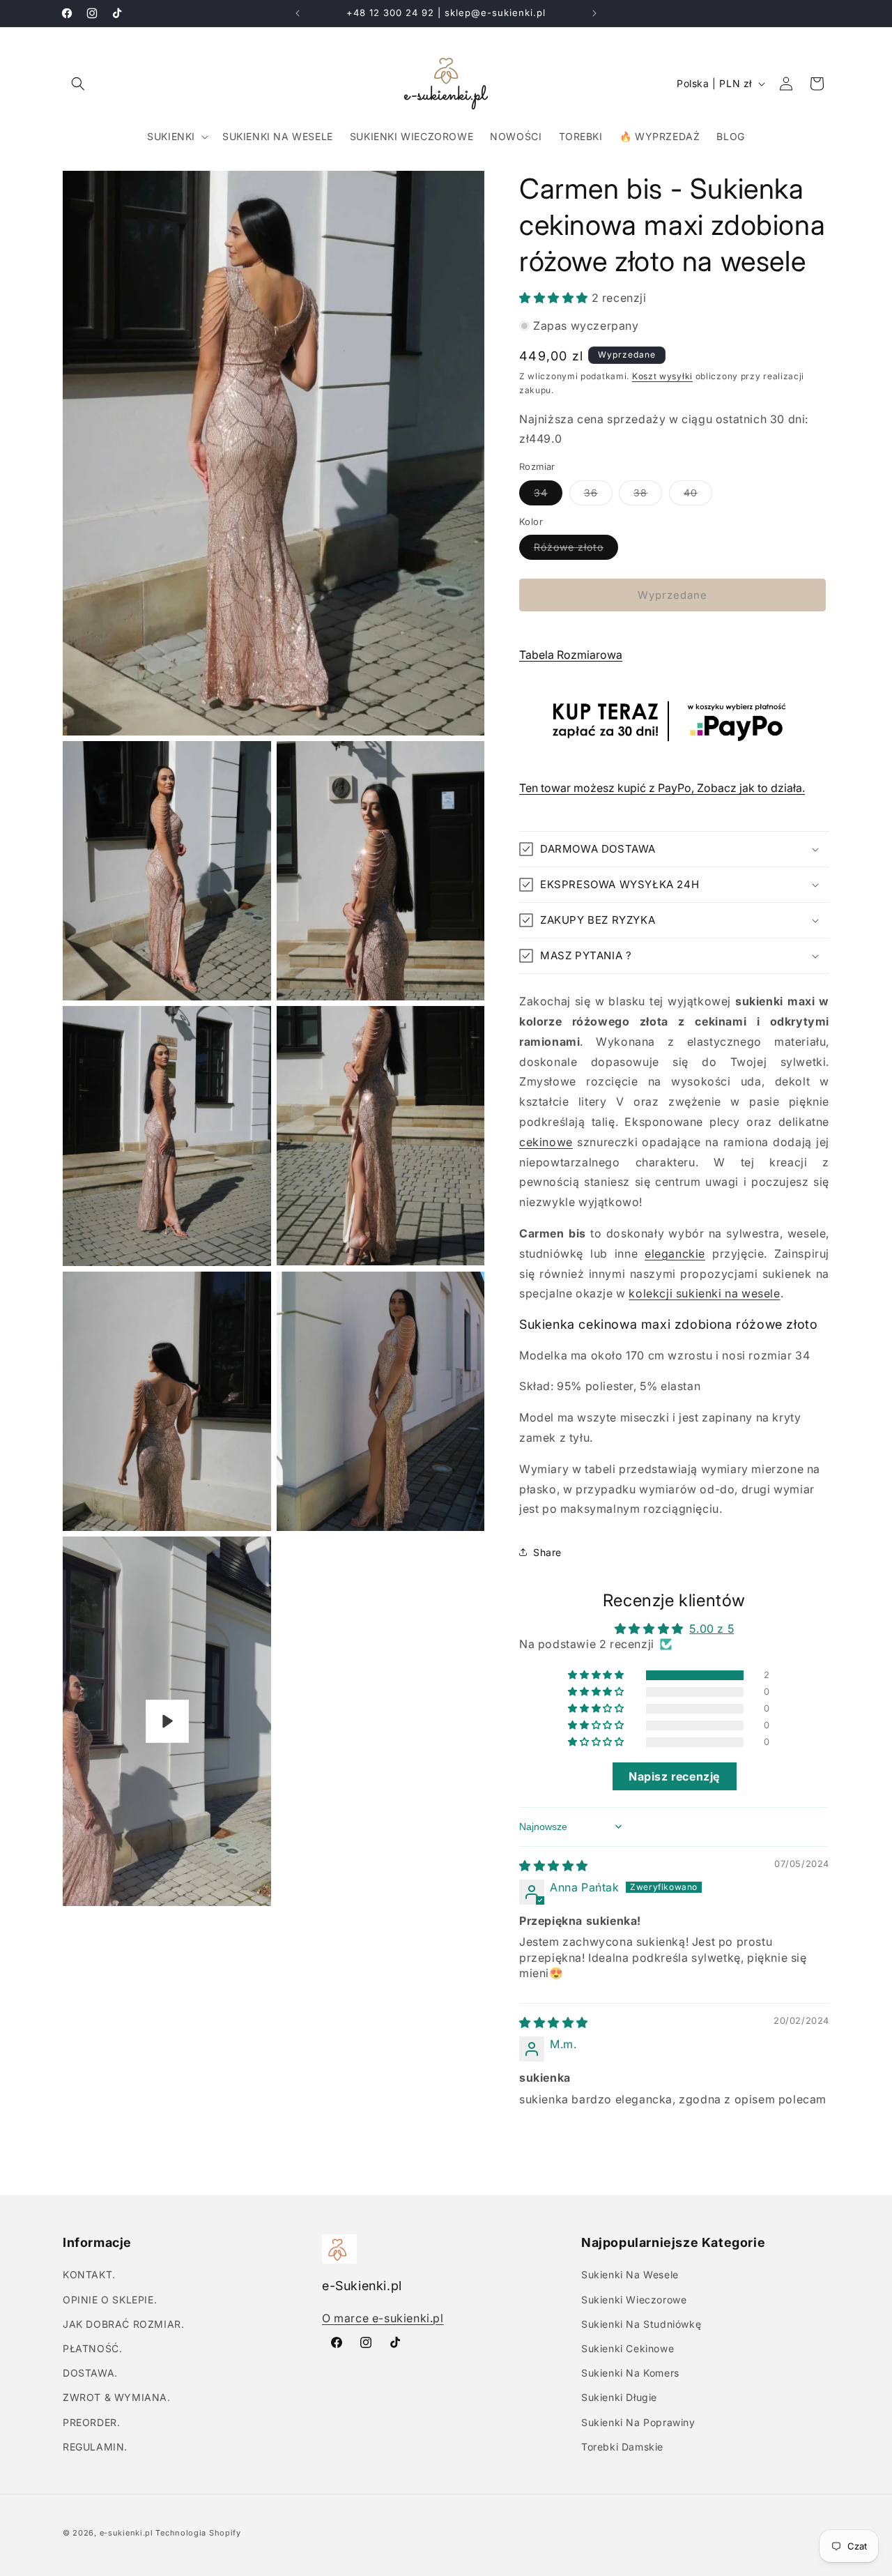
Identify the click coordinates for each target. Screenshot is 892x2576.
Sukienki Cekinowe (628, 2348)
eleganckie (675, 1253)
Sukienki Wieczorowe (634, 2300)
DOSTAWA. (90, 2373)
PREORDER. (91, 2422)
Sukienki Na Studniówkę (641, 2324)
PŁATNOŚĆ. (92, 2348)
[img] (554, 1866)
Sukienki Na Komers (630, 2373)
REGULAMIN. (95, 2447)
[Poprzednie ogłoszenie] (298, 13)
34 (548, 496)
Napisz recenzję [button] (674, 1776)
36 (598, 496)
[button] (78, 84)
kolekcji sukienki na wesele (704, 1293)
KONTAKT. (89, 2274)
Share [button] (547, 1552)
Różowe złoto (576, 550)
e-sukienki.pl (126, 2533)
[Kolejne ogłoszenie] (594, 13)
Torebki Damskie (622, 2447)
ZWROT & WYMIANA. (117, 2397)
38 (648, 496)
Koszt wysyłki (662, 376)
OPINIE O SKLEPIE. (110, 2300)
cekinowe (546, 1142)
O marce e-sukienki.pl (383, 2318)
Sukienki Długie (619, 2397)
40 (698, 496)
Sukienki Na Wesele (630, 2274)
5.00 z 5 (712, 1629)
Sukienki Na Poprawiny (638, 2422)
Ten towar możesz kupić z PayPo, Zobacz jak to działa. (662, 788)
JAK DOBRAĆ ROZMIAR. (123, 2324)
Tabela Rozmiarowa (571, 655)
